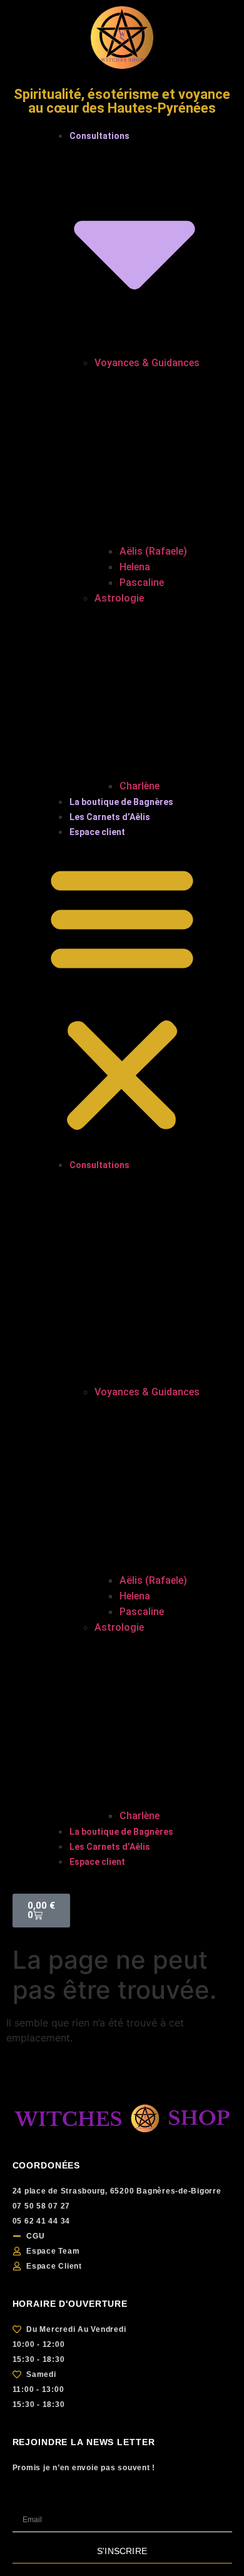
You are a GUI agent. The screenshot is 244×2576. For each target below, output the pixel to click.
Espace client (97, 832)
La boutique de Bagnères (121, 802)
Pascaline (142, 582)
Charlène (140, 786)
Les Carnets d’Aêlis (110, 817)
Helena (135, 567)
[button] (122, 998)
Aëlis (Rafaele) (153, 551)
